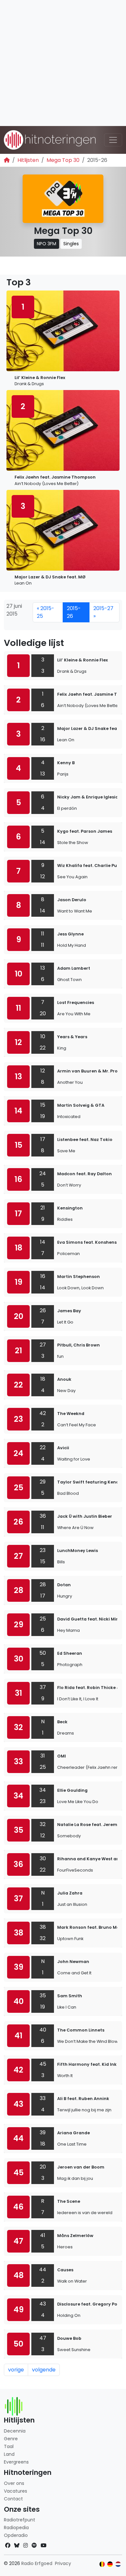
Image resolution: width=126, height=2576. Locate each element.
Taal (9, 2446)
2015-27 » (103, 612)
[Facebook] (8, 2545)
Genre (11, 2439)
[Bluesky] (17, 2545)
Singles (71, 244)
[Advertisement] (63, 63)
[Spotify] (34, 2545)
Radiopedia (16, 2528)
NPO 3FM (47, 244)
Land (9, 2454)
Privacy (63, 2563)
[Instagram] (26, 2545)
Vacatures (16, 2491)
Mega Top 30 (63, 160)
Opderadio (16, 2535)
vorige (16, 2370)
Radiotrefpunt (20, 2520)
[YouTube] (44, 2545)
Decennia (15, 2431)
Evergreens (16, 2462)
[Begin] (7, 160)
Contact (13, 2499)
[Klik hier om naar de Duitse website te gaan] (110, 2564)
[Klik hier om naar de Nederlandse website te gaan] (118, 2564)
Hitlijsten (28, 160)
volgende (44, 2370)
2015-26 (74, 612)
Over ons (14, 2483)
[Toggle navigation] (113, 140)
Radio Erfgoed (37, 2563)
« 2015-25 (46, 612)
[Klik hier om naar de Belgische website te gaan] (102, 2564)
